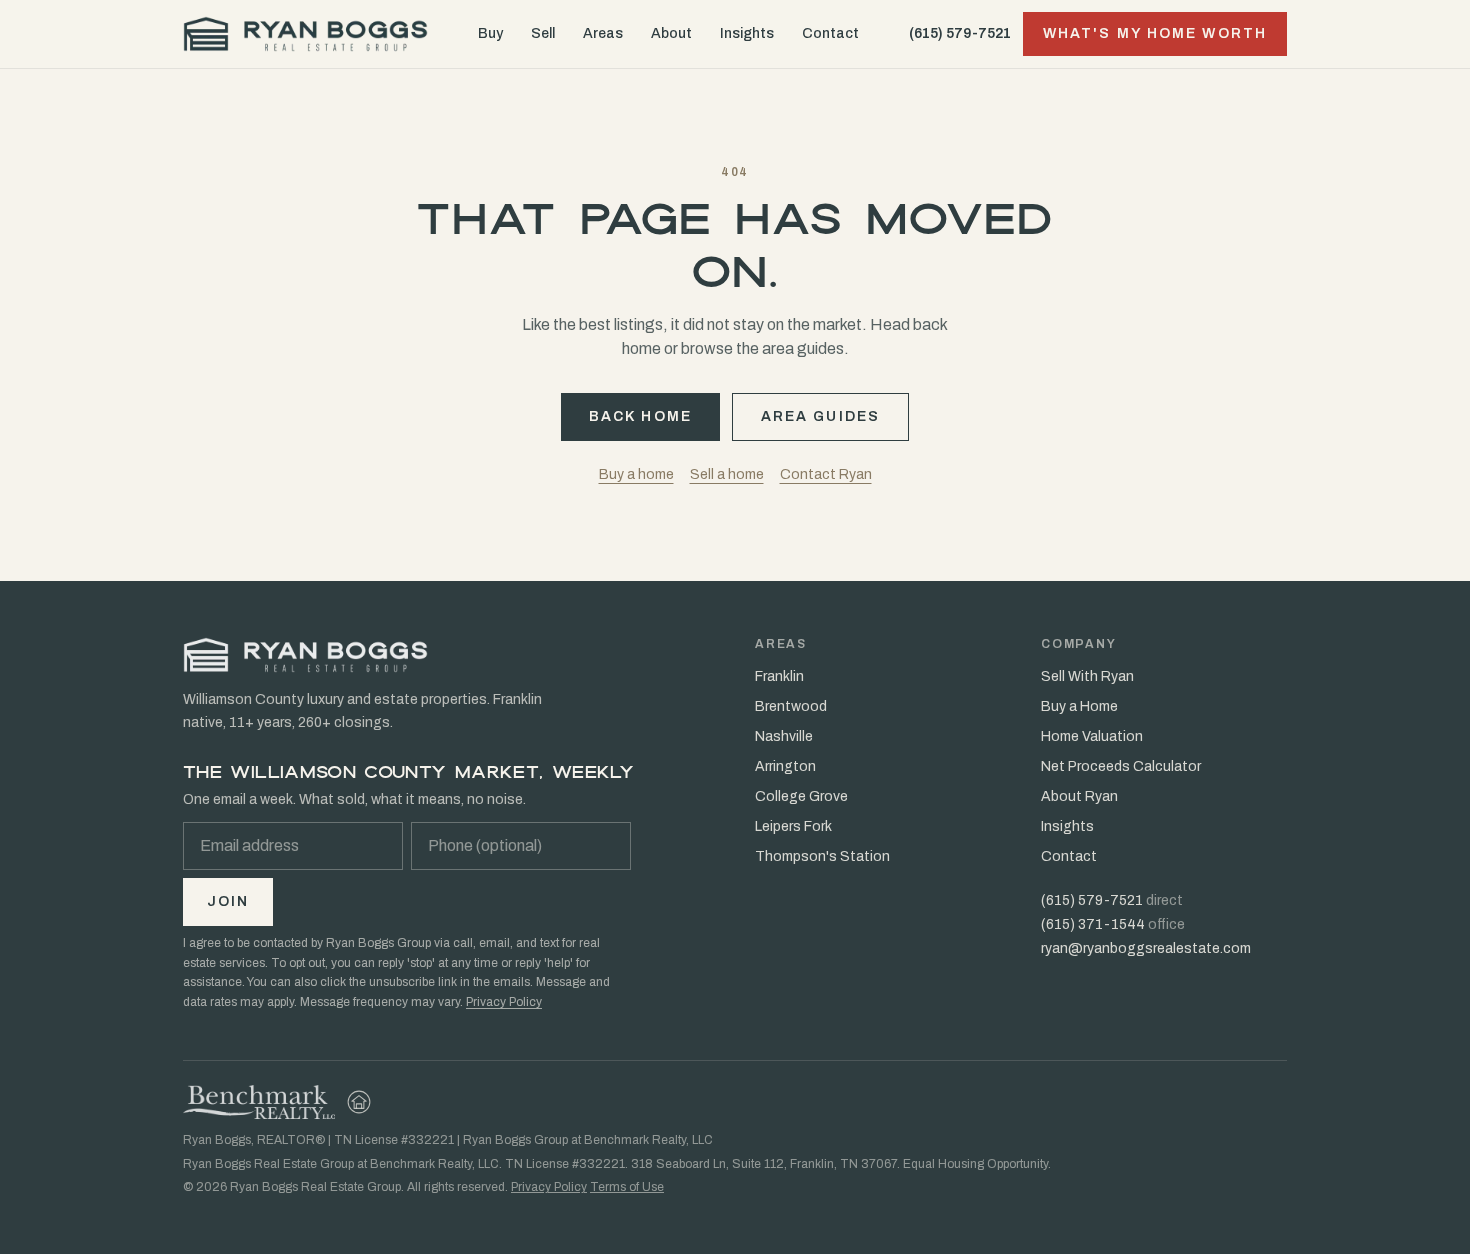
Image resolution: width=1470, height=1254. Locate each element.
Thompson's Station (822, 856)
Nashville (784, 736)
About (671, 33)
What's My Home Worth (1155, 33)
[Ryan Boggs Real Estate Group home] (305, 34)
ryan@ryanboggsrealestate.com (1146, 948)
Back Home (640, 416)
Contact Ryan (826, 474)
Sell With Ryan (1087, 676)
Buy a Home (1079, 706)
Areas (603, 33)
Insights (747, 33)
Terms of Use (627, 1187)
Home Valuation (1092, 736)
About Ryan (1079, 796)
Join (228, 901)
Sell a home (727, 474)
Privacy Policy (504, 1002)
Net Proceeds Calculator (1121, 766)
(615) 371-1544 (1093, 924)
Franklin (779, 676)
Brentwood (791, 706)
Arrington (785, 766)
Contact (830, 33)
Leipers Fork (793, 826)
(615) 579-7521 (960, 33)
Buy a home (636, 474)
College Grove (801, 796)
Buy (490, 33)
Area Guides (820, 416)
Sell (543, 33)
